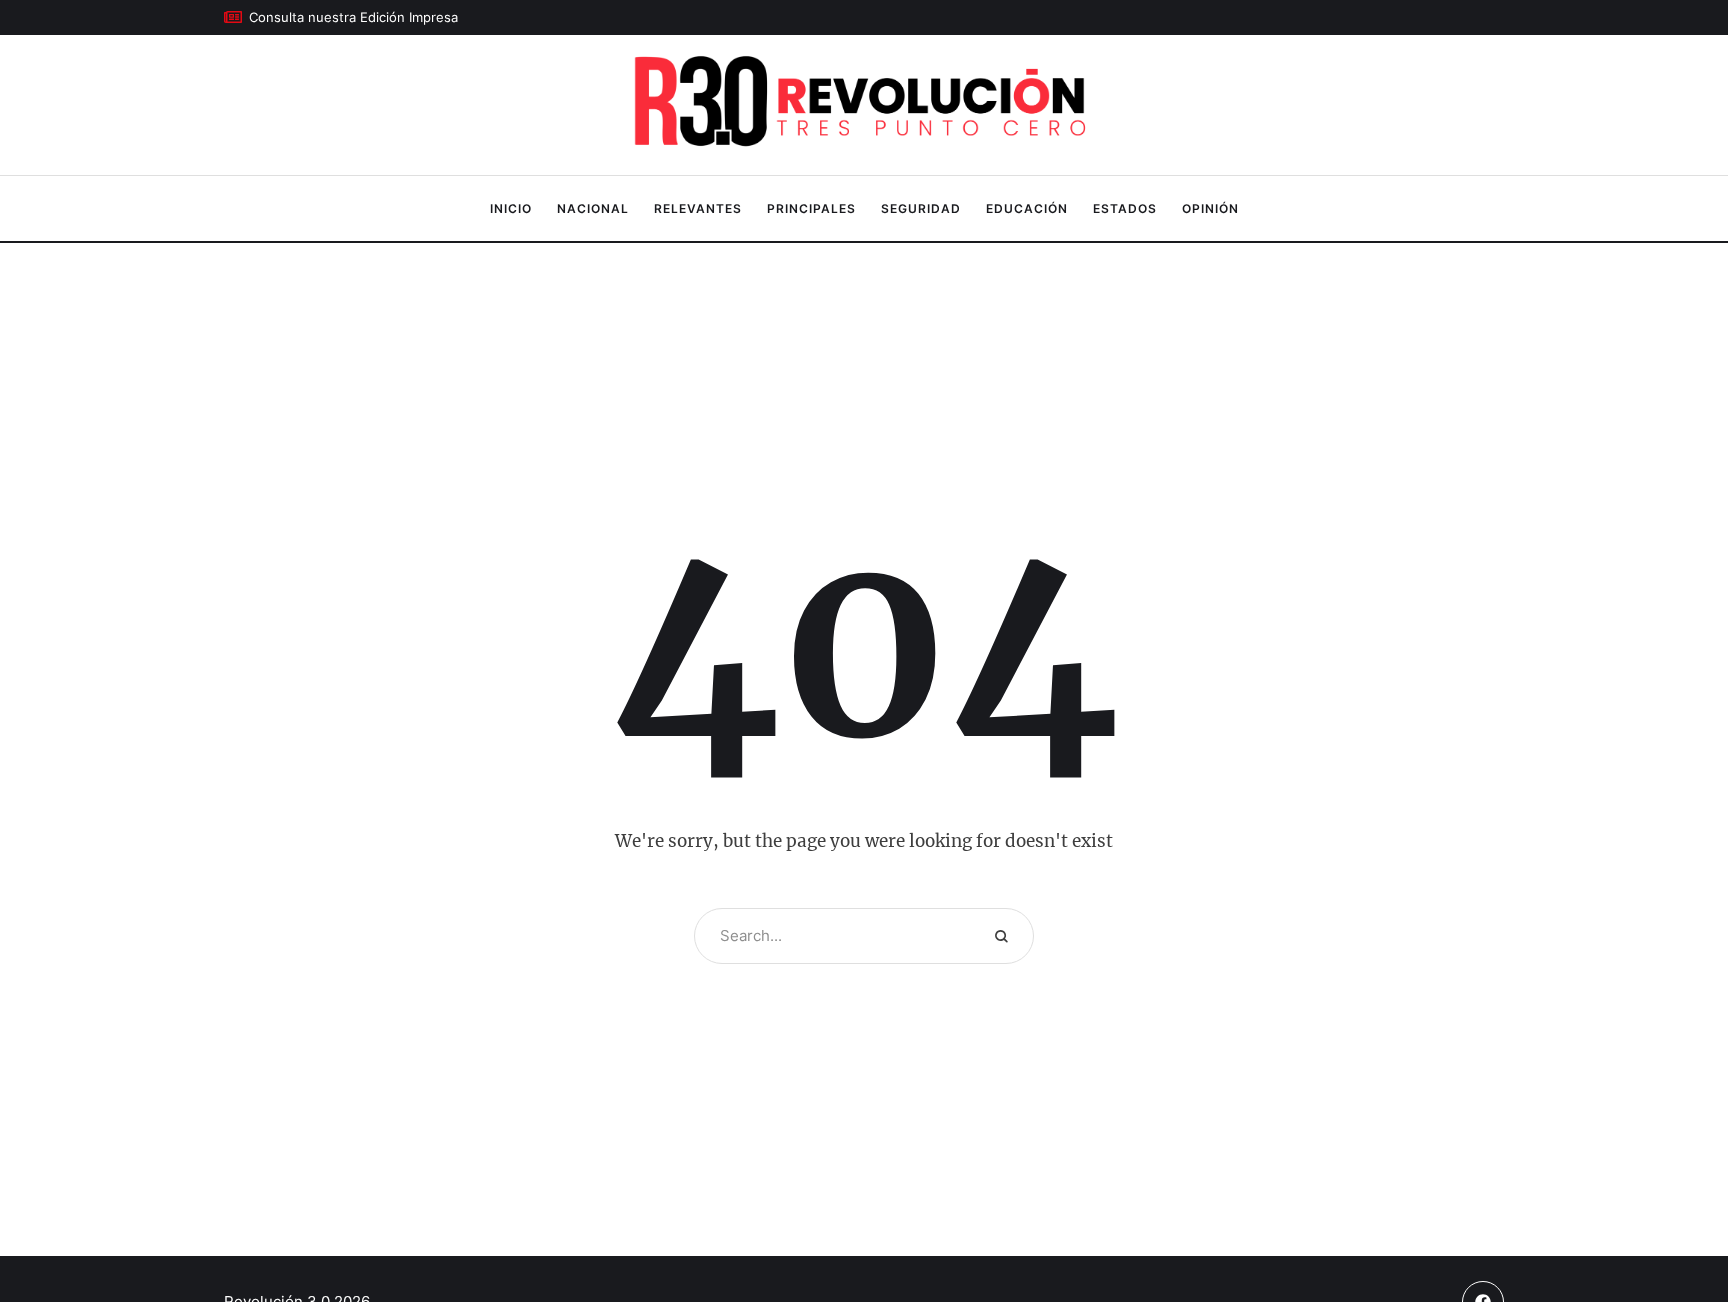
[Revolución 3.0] (864, 105)
